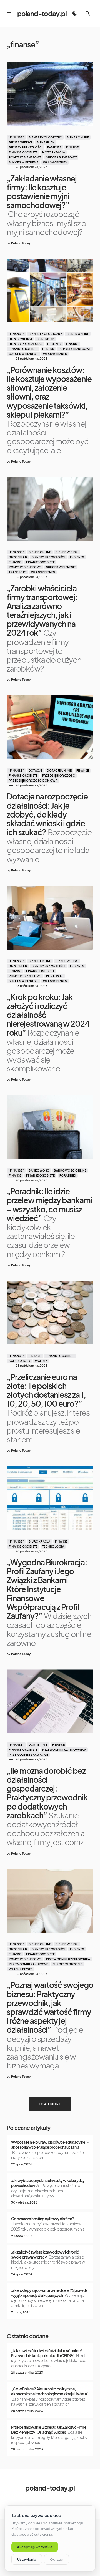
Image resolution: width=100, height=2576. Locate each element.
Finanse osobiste (23, 152)
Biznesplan (46, 142)
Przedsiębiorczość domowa (33, 781)
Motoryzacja (54, 152)
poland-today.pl (42, 13)
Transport (18, 572)
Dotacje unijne (59, 771)
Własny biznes (55, 162)
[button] (9, 13)
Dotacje (36, 771)
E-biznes (54, 147)
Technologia (53, 1546)
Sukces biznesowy (61, 157)
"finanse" (16, 137)
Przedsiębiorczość (59, 776)
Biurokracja (40, 1541)
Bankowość (39, 1170)
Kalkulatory (20, 1361)
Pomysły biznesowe (25, 157)
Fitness (48, 349)
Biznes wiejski (20, 142)
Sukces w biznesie (24, 162)
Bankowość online (70, 1170)
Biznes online (78, 137)
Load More (50, 2104)
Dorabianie (38, 1745)
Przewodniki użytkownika (64, 1750)
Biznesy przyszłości (26, 147)
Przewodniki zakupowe (28, 1755)
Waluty (41, 1361)
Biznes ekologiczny (45, 137)
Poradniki (55, 976)
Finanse (72, 147)
